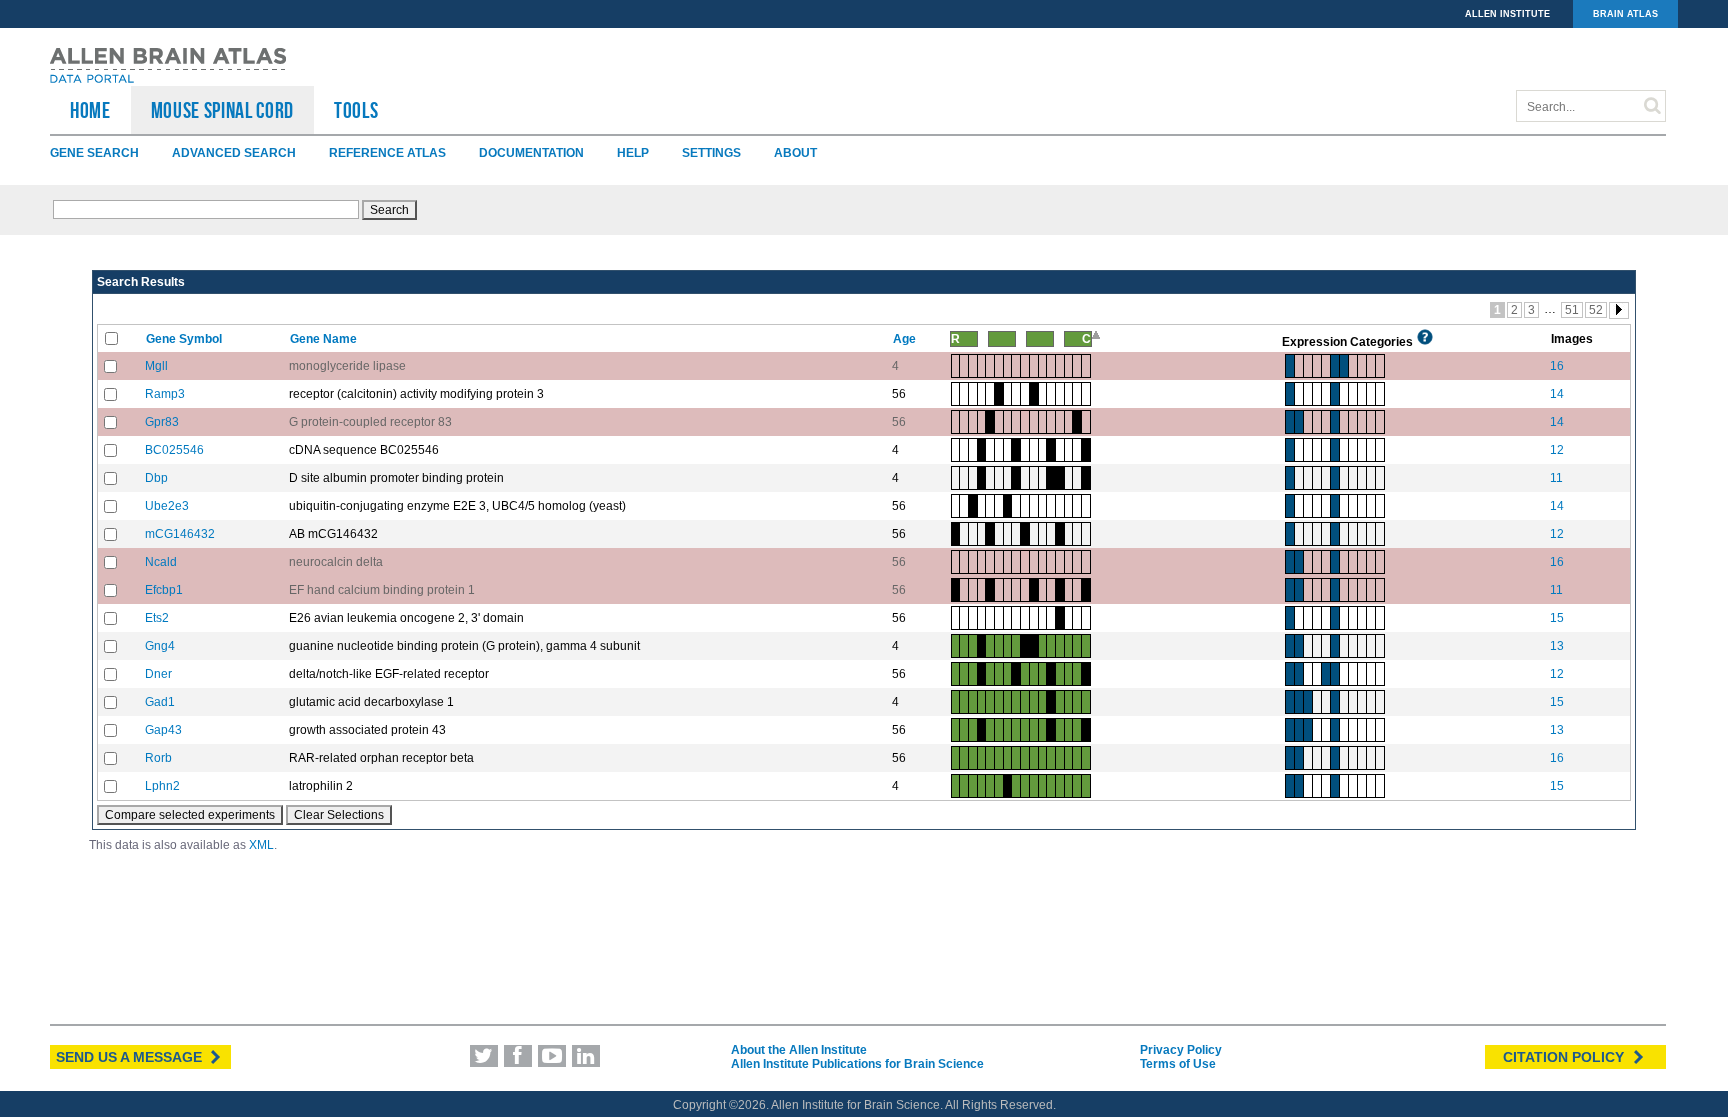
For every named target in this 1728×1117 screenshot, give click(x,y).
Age (906, 339)
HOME (90, 110)
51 (1572, 310)
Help (633, 153)
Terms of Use (1178, 1064)
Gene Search (94, 153)
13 (1557, 646)
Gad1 (160, 702)
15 (1557, 618)
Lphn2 (162, 786)
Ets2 (157, 618)
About (795, 153)
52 (1596, 310)
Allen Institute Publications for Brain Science (857, 1064)
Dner (158, 674)
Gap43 (163, 730)
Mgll (156, 366)
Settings (711, 153)
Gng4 (160, 646)
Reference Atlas (387, 153)
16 (1557, 366)
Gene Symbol (185, 339)
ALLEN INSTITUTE (1507, 14)
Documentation (531, 153)
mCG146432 (180, 534)
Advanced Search (234, 153)
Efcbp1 (164, 590)
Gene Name (325, 339)
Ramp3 (165, 394)
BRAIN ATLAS (1625, 14)
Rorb (158, 758)
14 (1557, 394)
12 (1557, 450)
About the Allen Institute (799, 1050)
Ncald (161, 562)
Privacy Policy (1181, 1050)
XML (261, 845)
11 (1556, 478)
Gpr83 (162, 422)
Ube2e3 (167, 506)
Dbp (156, 478)
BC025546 (174, 450)
